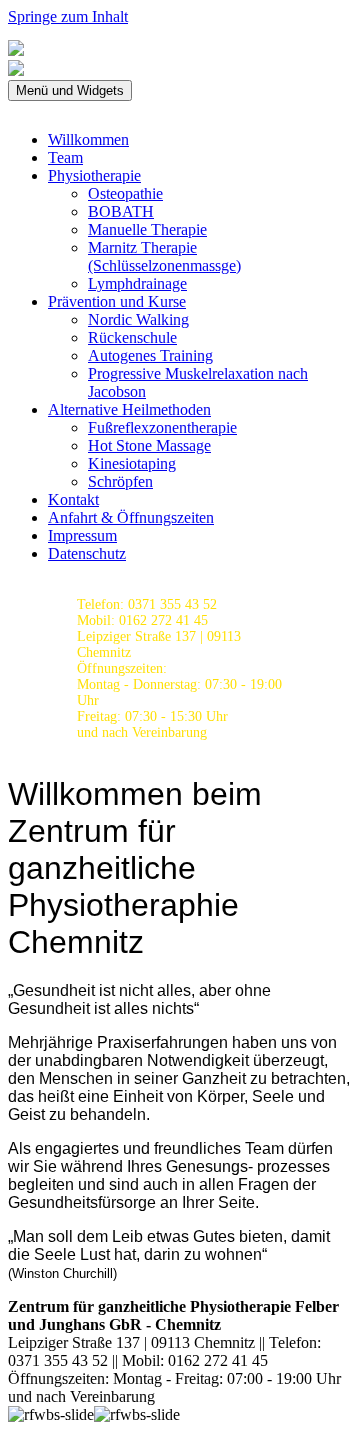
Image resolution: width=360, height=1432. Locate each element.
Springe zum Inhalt (68, 16)
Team (65, 157)
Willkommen (88, 139)
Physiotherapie (94, 175)
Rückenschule (132, 337)
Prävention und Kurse (117, 301)
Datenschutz (87, 553)
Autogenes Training (150, 355)
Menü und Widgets (70, 90)
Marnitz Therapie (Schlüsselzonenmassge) (164, 256)
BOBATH (121, 211)
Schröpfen (120, 481)
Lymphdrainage (137, 283)
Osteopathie (125, 193)
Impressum (82, 535)
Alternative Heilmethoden (129, 409)
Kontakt (73, 499)
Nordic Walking (138, 319)
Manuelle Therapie (147, 229)
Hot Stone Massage (149, 445)
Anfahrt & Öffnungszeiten (131, 517)
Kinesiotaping (132, 463)
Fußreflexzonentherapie (162, 427)
